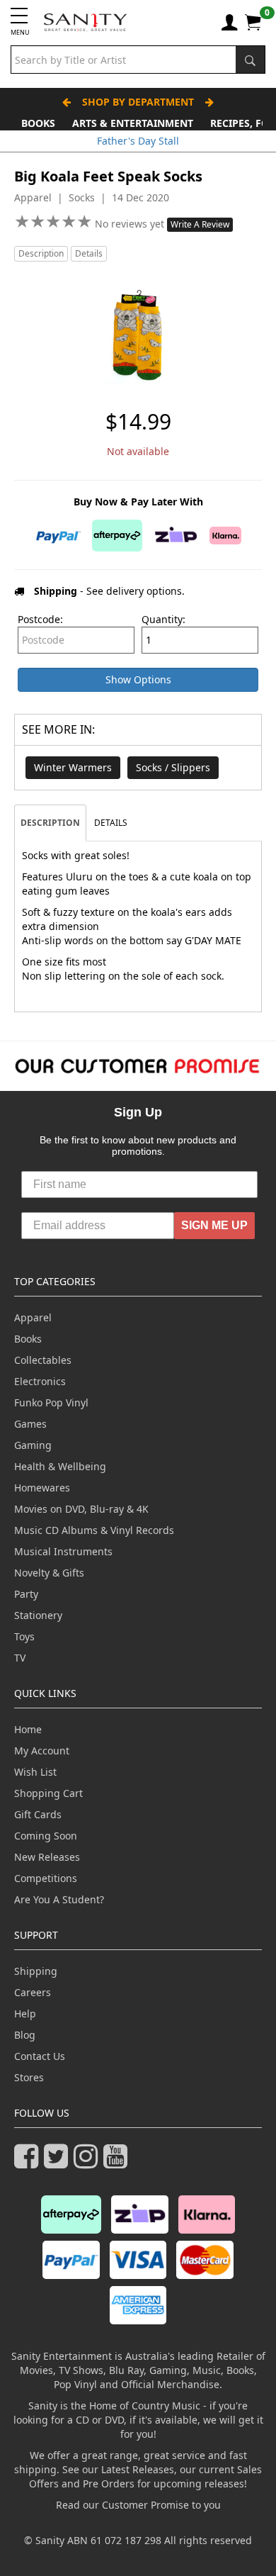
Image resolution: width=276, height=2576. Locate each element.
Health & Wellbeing (60, 1466)
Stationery (38, 1615)
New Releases (47, 1857)
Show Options (138, 679)
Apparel (33, 1317)
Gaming (33, 1445)
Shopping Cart (48, 1793)
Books (38, 123)
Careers (33, 1992)
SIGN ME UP (214, 1225)
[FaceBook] (29, 2162)
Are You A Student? (59, 1899)
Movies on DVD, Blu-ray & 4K (81, 1509)
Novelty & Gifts (49, 1573)
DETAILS (111, 823)
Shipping (36, 1971)
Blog (25, 2035)
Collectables (43, 1360)
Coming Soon (46, 1836)
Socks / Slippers (173, 767)
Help (25, 2014)
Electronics (40, 1381)
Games (30, 1424)
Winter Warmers (73, 767)
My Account (42, 1751)
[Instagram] (88, 2162)
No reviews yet (131, 224)
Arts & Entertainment (133, 123)
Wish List (35, 1772)
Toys (24, 1636)
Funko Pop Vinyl (51, 1402)
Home (28, 1729)
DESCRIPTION (50, 823)
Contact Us (40, 2056)
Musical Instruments (63, 1551)
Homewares (42, 1488)
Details (89, 253)
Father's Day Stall (138, 141)
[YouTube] (118, 2162)
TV (20, 1658)
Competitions (46, 1878)
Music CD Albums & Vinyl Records (94, 1530)
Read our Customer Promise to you (138, 2505)
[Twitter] (59, 2162)
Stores (29, 2077)
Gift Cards (38, 1814)
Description (41, 253)
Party (26, 1594)
